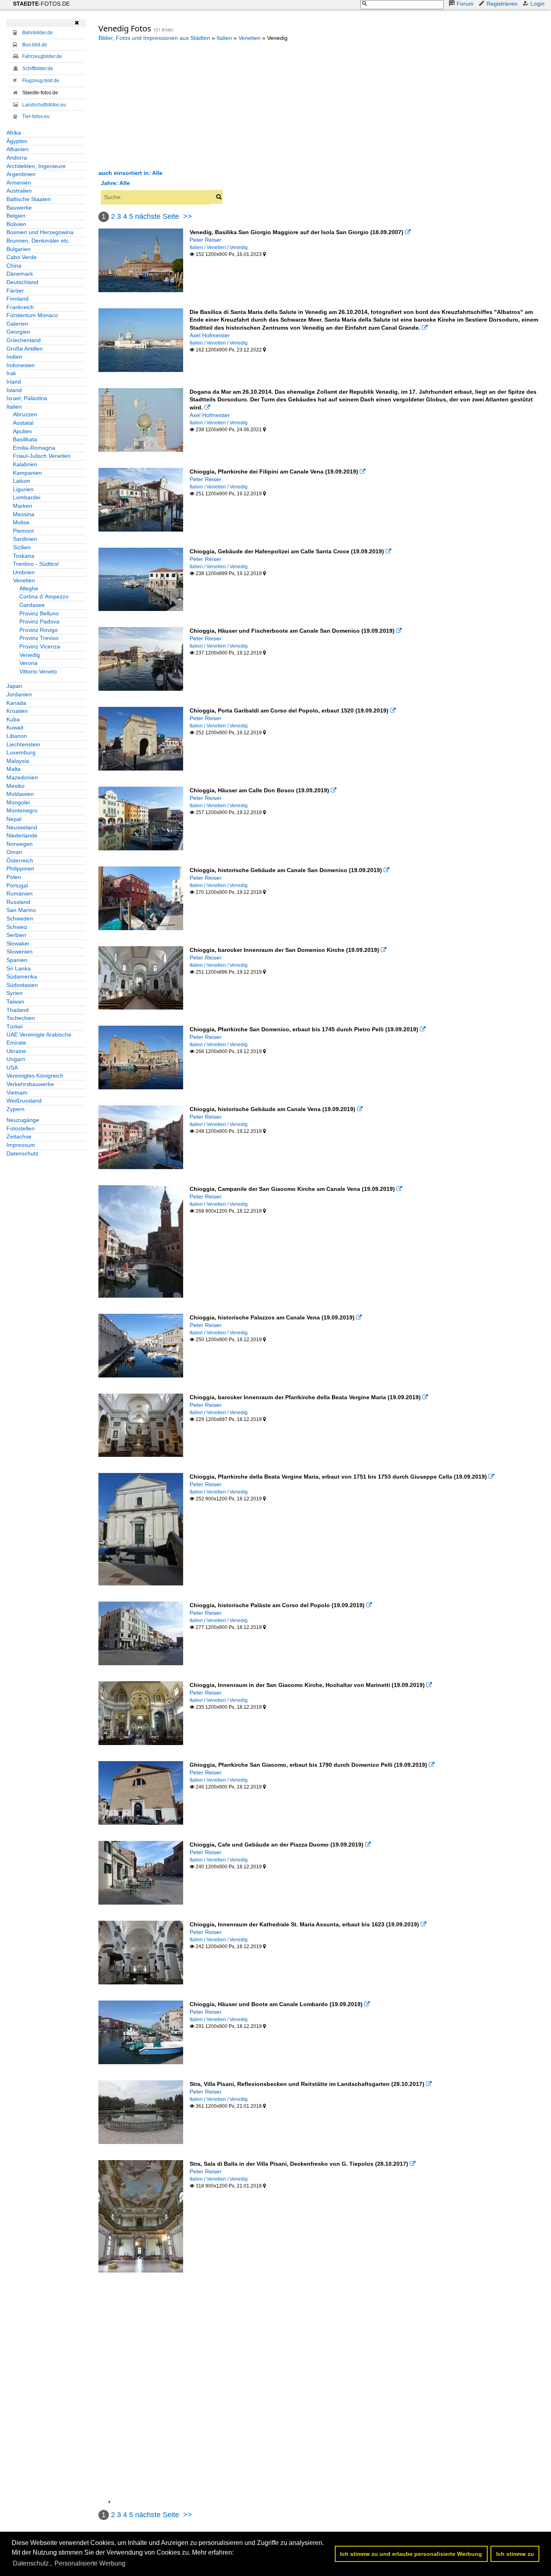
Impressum (21, 1145)
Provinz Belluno (39, 613)
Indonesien (21, 365)
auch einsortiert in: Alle (130, 173)
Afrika (14, 133)
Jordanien (19, 694)
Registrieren (502, 4)
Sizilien (22, 547)
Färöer (15, 291)
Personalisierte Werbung (90, 2563)
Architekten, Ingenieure (36, 166)
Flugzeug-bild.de (41, 81)
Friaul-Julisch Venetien (42, 456)
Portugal (17, 885)
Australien (19, 191)
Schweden (20, 918)
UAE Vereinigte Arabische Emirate (39, 1039)
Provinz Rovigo (39, 630)
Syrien (15, 993)
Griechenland (24, 340)
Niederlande (22, 835)
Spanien (17, 960)
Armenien (19, 183)
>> (188, 216)
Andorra (17, 158)
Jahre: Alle (115, 183)
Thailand (18, 1010)
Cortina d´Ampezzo (44, 596)
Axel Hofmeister (210, 335)
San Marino (21, 910)
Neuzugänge (23, 1120)
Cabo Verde (22, 257)
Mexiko (16, 786)
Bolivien (16, 224)
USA (12, 1068)
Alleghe (29, 588)
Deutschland (22, 282)
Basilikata (25, 439)
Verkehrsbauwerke (30, 1084)
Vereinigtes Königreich (35, 1076)
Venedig (30, 655)
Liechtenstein (23, 744)
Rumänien (20, 893)
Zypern (16, 1109)
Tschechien (21, 1018)
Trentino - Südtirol (36, 564)
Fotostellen (21, 1128)
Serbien (16, 935)
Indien (14, 357)
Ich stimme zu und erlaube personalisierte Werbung (411, 2554)
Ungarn (16, 1059)
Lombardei (27, 497)
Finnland (18, 299)
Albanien (18, 149)
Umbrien (24, 572)
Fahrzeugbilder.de (42, 56)
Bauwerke (19, 208)
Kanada (16, 703)
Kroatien (17, 711)
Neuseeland (22, 827)
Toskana (24, 556)
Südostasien (22, 985)
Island (14, 390)
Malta (14, 769)
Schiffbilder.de (38, 69)
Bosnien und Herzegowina (40, 232)
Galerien (17, 324)
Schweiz (17, 927)
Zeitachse (19, 1136)
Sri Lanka (19, 968)
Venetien (24, 580)
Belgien (16, 216)
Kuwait (15, 727)
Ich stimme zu (515, 2554)
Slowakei (18, 943)
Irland (14, 382)
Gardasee (32, 605)
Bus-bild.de (35, 45)
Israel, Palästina (27, 398)
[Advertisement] (166, 105)
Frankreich (20, 307)
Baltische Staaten (29, 199)
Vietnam (17, 1093)
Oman (14, 852)
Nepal (14, 819)
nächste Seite (157, 216)
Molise (21, 522)
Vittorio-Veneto (38, 671)
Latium (22, 481)
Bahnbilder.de (38, 33)
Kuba (13, 719)
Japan (14, 686)
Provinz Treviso (39, 638)
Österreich (20, 860)
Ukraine (16, 1051)
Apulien (22, 431)
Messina (24, 514)
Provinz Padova (39, 621)
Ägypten (17, 141)
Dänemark (20, 274)
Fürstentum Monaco (32, 315)
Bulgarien (19, 249)
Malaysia (18, 761)
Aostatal (23, 423)
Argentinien (21, 174)
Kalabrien (25, 464)
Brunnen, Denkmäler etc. (38, 241)
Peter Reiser (206, 240)
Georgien (18, 332)
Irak (11, 373)
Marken (23, 506)
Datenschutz (22, 1153)
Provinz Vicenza (40, 646)
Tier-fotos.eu (36, 116)
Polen (14, 877)
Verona (28, 663)
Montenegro (22, 810)
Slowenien (20, 951)
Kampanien (27, 473)
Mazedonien (22, 777)
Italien (14, 407)
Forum (465, 4)
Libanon (17, 736)
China (14, 266)
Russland (18, 902)
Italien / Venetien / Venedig (219, 247)
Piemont (23, 531)
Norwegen (20, 844)
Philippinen (20, 868)
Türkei (15, 1026)
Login (537, 4)
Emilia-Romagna (34, 448)
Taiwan (15, 1001)
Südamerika (22, 976)
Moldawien (20, 794)
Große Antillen (25, 349)
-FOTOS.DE (41, 4)
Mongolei (18, 802)
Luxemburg (21, 752)
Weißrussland (24, 1101)
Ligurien (23, 489)
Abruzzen (25, 414)
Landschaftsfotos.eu (44, 105)
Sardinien (25, 539)
